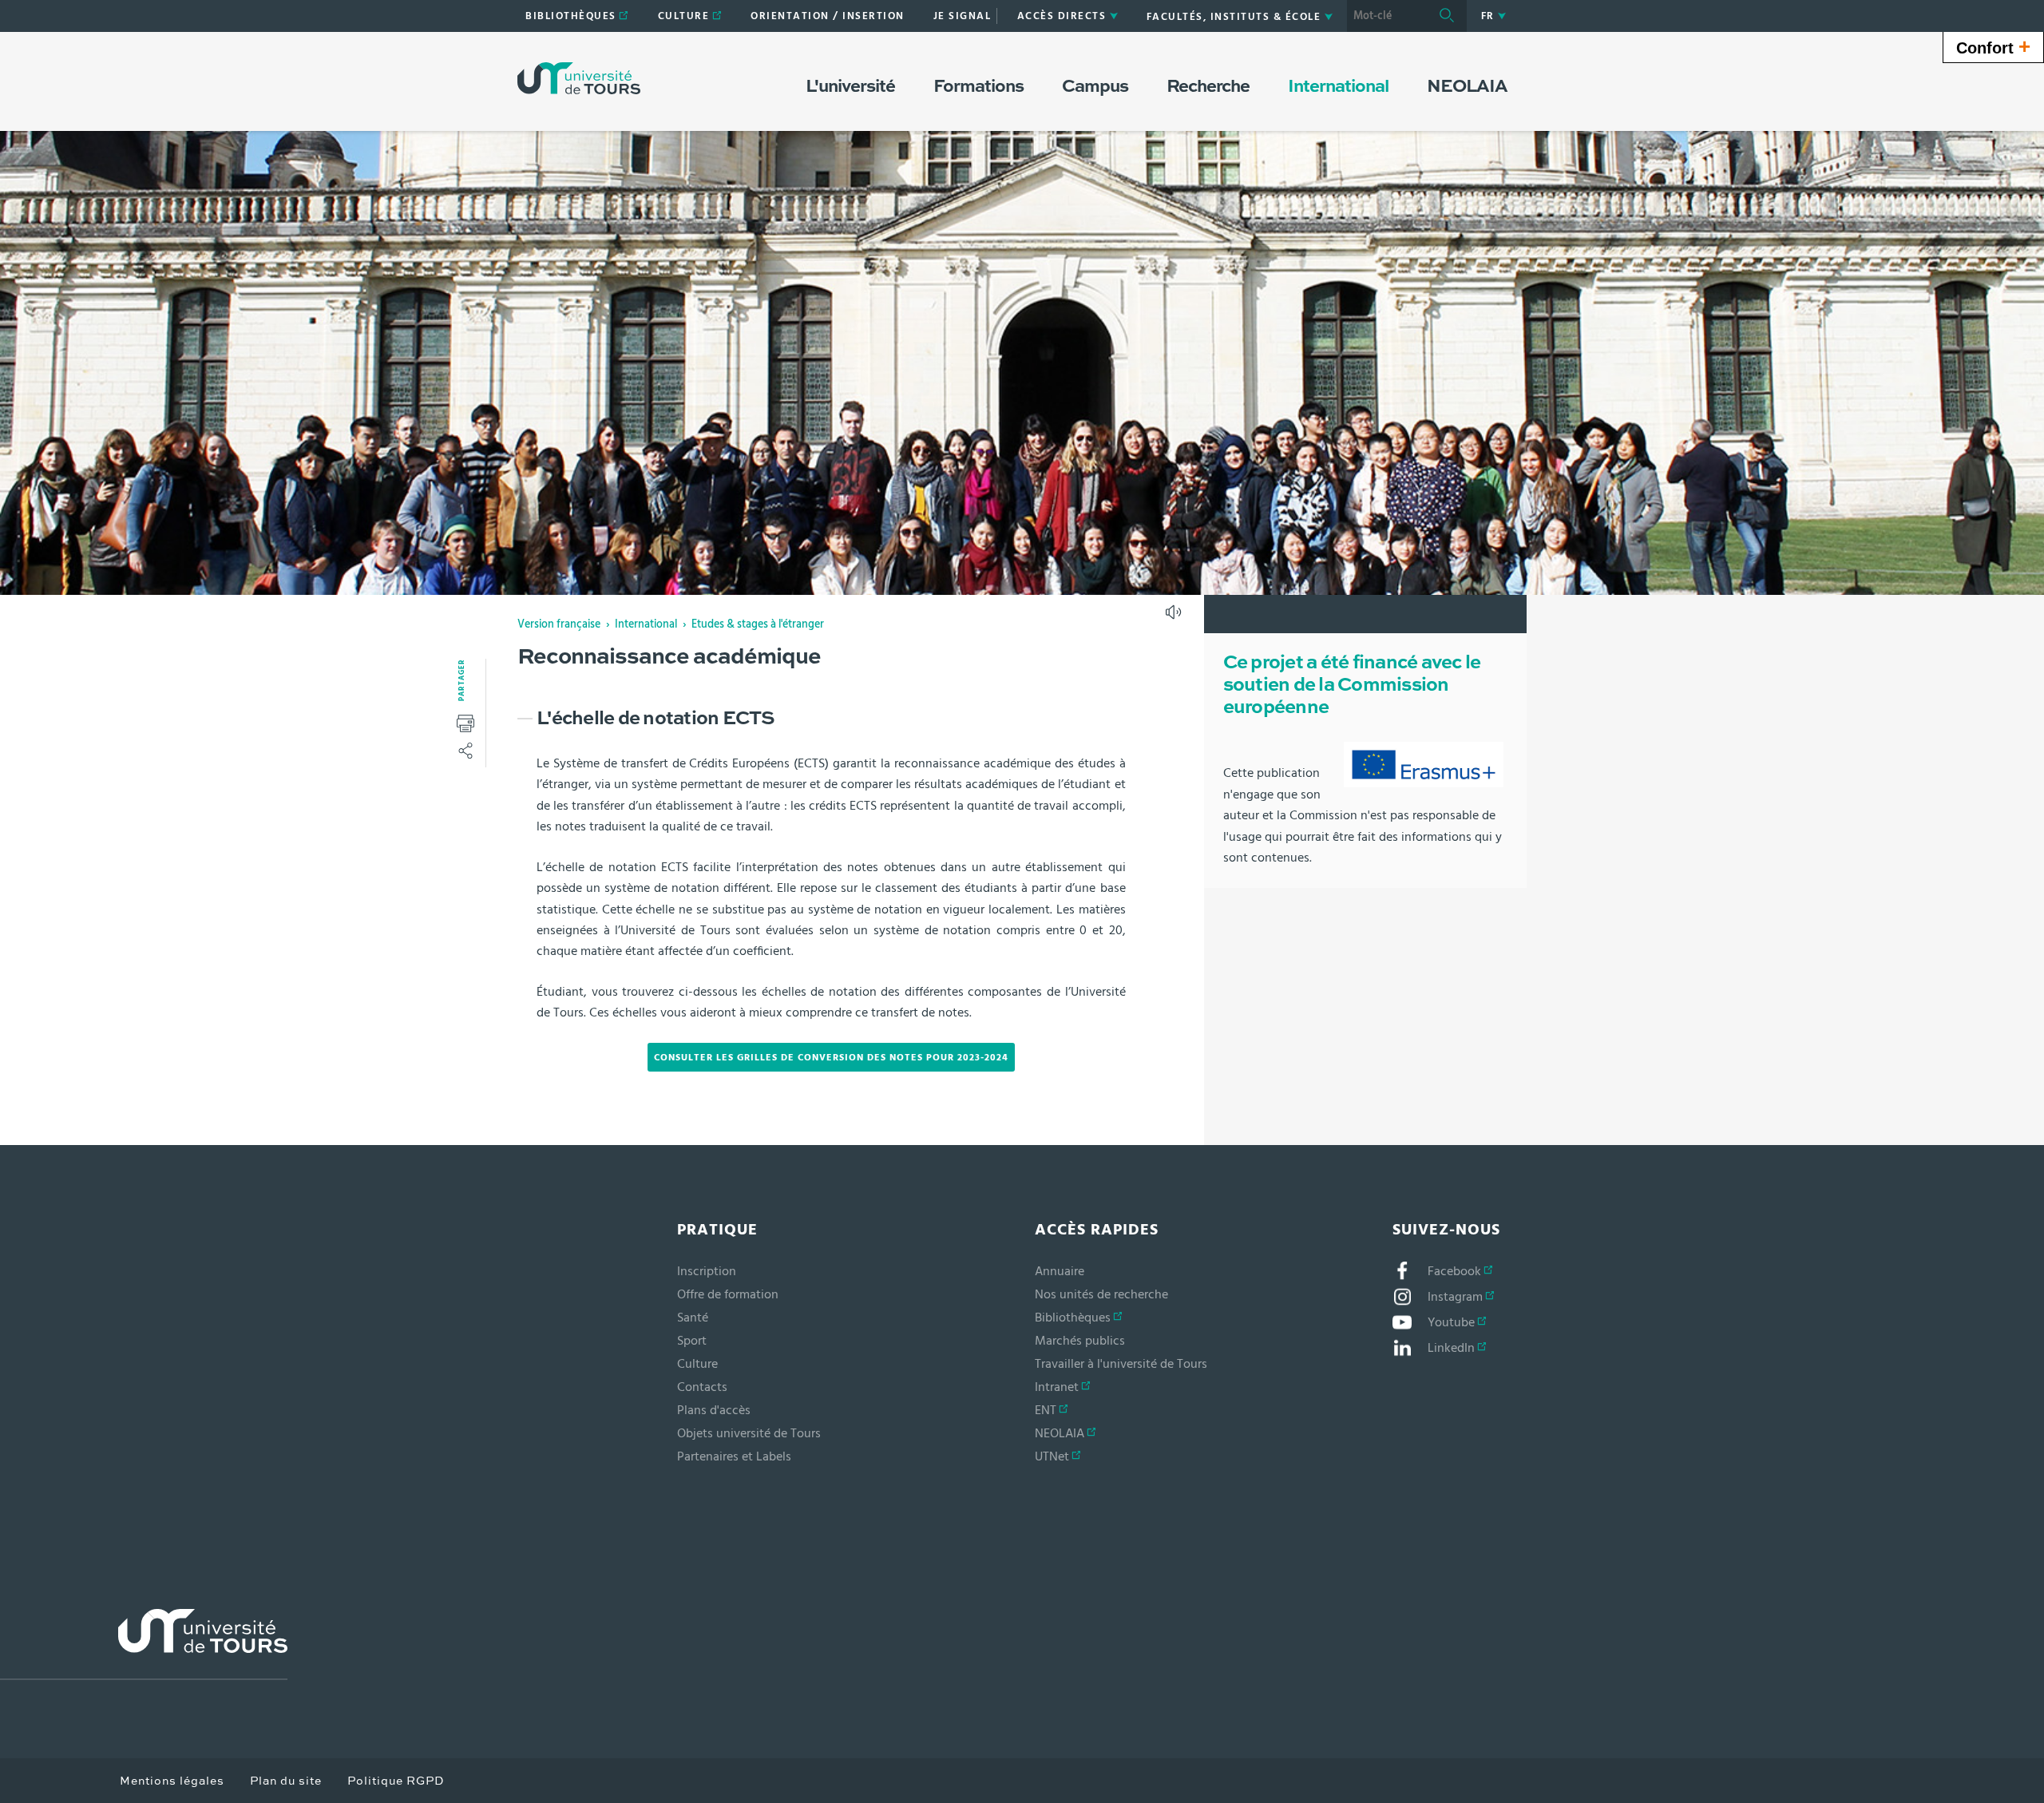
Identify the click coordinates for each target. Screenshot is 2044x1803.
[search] (1387, 16)
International (646, 624)
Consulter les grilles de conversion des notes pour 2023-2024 (831, 1057)
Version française (559, 624)
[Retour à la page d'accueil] (579, 78)
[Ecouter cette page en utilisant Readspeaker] (1175, 617)
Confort (1993, 46)
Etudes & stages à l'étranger (758, 624)
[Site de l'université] (144, 1644)
